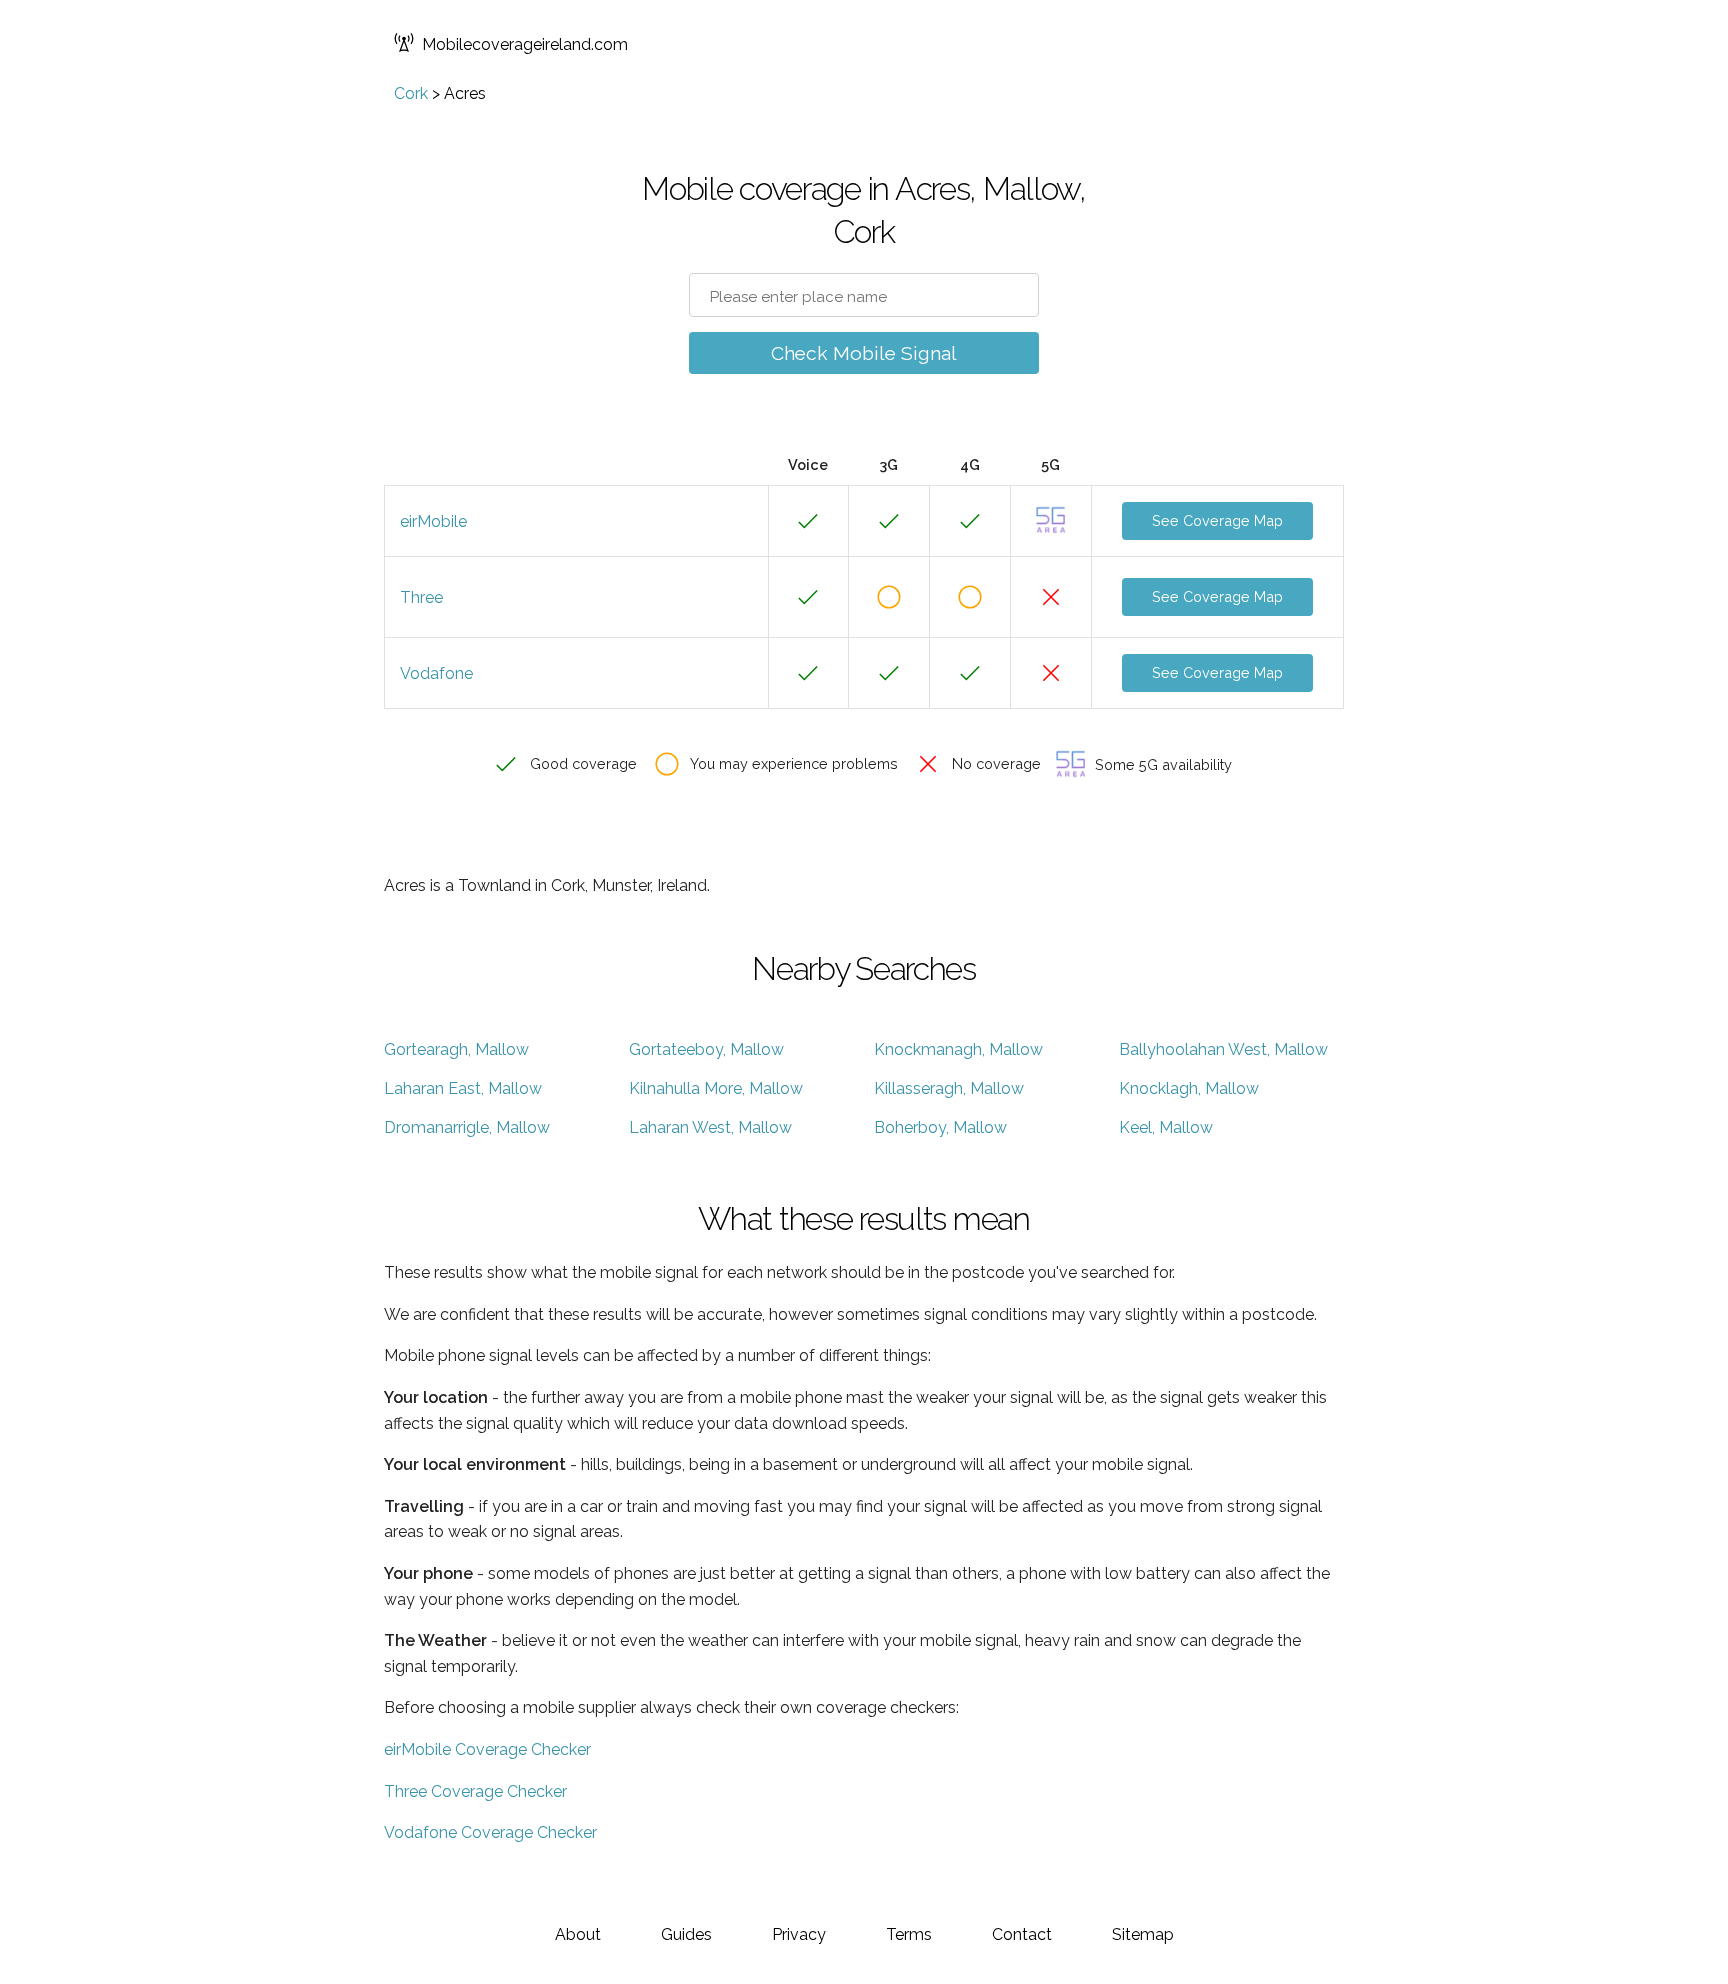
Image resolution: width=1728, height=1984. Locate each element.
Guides (686, 1934)
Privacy (799, 1934)
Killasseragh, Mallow (949, 1088)
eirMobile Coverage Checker (487, 1749)
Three (421, 597)
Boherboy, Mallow (940, 1127)
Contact (1022, 1934)
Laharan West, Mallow (710, 1127)
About (578, 1934)
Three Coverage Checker (475, 1791)
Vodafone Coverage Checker (490, 1832)
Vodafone (436, 673)
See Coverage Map (1217, 520)
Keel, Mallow (1166, 1127)
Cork (411, 93)
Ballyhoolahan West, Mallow (1223, 1049)
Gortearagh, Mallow (456, 1049)
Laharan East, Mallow (463, 1088)
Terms (909, 1934)
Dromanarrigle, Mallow (467, 1127)
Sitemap (1143, 1934)
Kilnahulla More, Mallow (716, 1088)
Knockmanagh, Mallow (958, 1049)
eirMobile (433, 521)
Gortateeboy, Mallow (706, 1049)
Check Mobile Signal (864, 353)
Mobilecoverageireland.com (525, 44)
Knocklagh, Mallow (1189, 1088)
